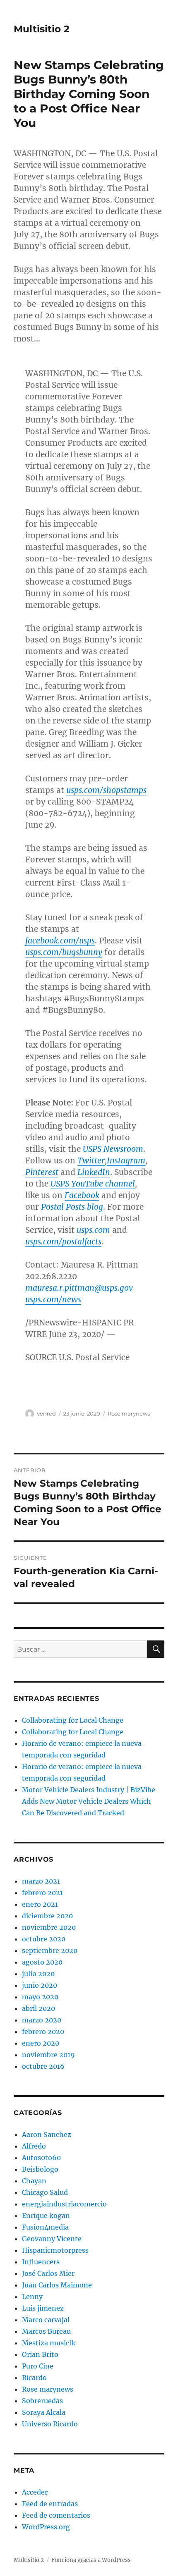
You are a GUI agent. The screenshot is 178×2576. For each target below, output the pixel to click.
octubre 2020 (44, 1939)
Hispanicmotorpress (55, 2250)
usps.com (93, 1230)
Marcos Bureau (46, 2331)
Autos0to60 (41, 2158)
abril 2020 (38, 2008)
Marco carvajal (46, 2320)
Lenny (32, 2297)
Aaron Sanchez (47, 2134)
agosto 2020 (42, 1962)
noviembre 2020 (49, 1927)
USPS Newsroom (113, 1149)
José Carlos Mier (48, 2273)
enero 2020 (41, 2043)
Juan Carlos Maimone (57, 2285)
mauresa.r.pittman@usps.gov (79, 1288)
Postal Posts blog (72, 1207)
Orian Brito (40, 2354)
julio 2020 (38, 1974)
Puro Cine (38, 2366)
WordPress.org (46, 2527)
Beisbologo (40, 2169)
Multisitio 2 (42, 29)
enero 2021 (40, 1904)
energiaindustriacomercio (64, 2204)
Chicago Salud (45, 2192)
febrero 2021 (42, 1893)
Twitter (91, 1160)
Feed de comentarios (56, 2515)
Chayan (34, 2181)
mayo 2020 (40, 1997)
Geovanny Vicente (52, 2239)
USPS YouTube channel (93, 1184)
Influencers (41, 2262)
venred (46, 1413)
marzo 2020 (42, 2020)
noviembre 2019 (48, 2055)
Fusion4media (45, 2227)
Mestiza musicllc (49, 2343)
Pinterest (42, 1172)
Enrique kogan (46, 2216)
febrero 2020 (43, 2032)
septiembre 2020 (50, 1951)
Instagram (126, 1160)
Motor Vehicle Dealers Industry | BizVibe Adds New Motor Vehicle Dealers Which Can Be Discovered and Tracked (89, 1801)
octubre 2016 (43, 2066)
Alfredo (34, 2146)
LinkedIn (94, 1172)
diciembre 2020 (47, 1916)
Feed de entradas (50, 2504)
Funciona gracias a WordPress (91, 2560)
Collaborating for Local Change (73, 1720)
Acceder (35, 2492)
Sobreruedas (42, 2401)
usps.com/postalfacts (63, 1241)
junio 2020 (40, 1985)
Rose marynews (129, 1413)
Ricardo (34, 2378)
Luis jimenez (43, 2308)
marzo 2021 (41, 1881)
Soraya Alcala (44, 2412)
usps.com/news (53, 1299)
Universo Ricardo (50, 2424)
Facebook (82, 1195)
